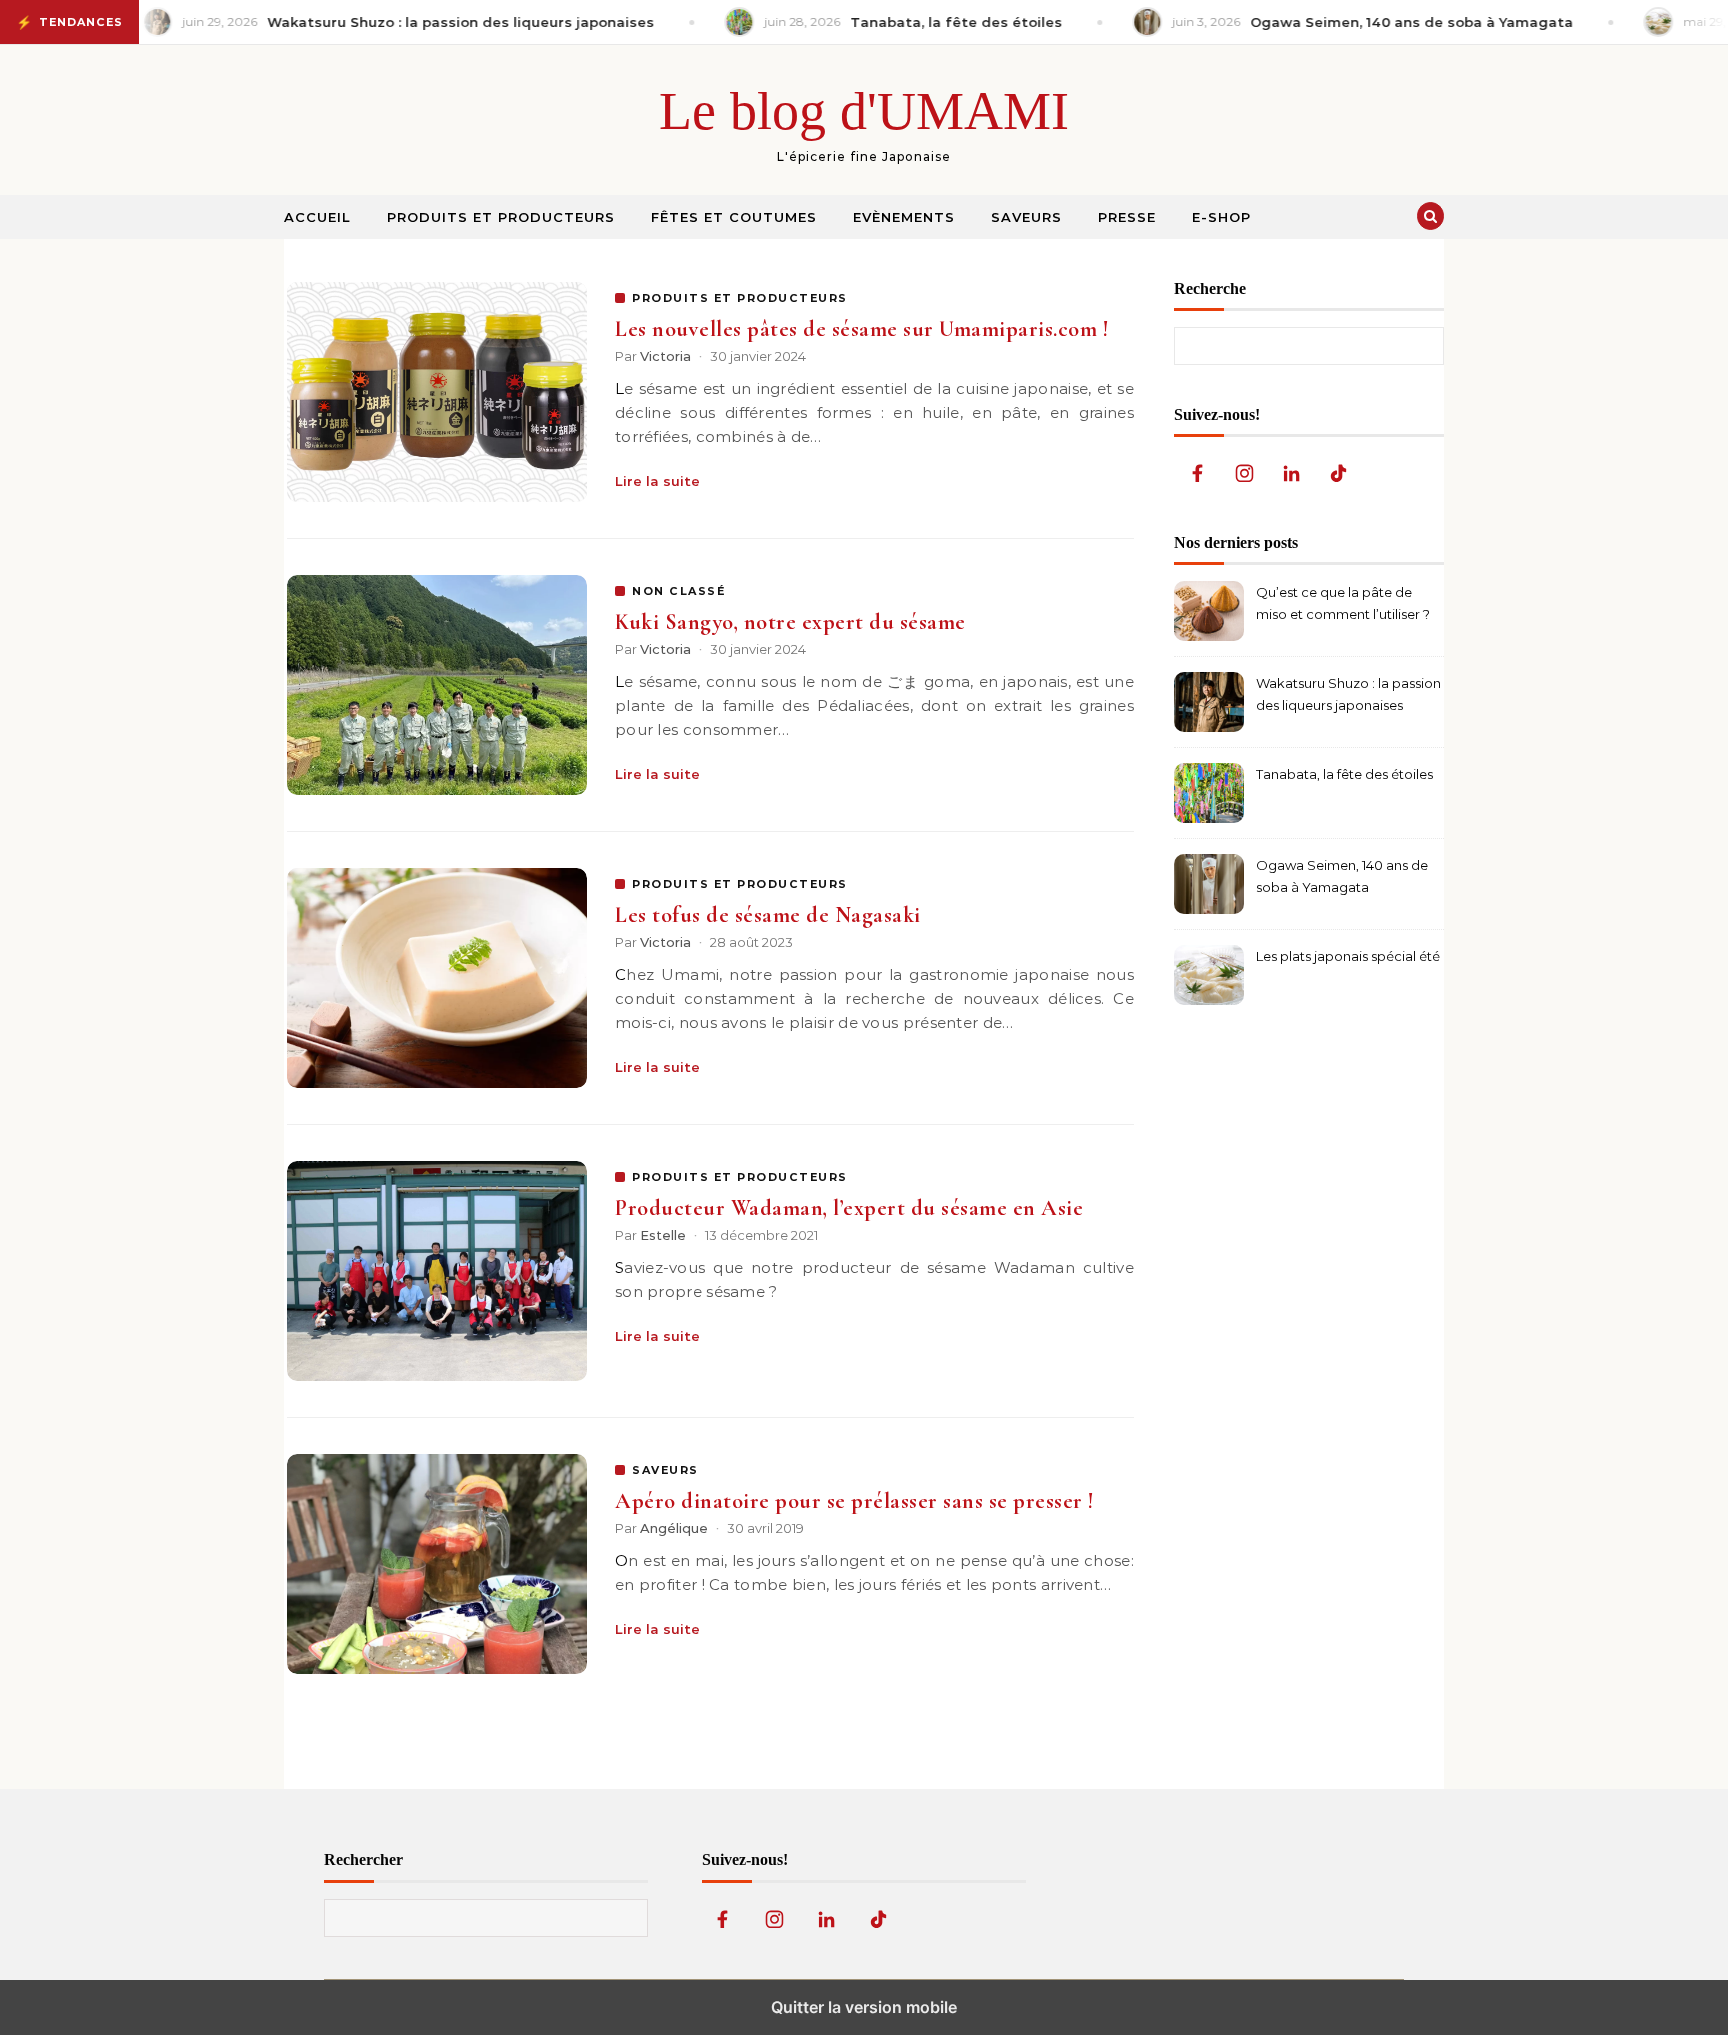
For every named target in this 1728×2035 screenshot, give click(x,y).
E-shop (1221, 217)
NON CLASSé (678, 591)
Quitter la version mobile (864, 2007)
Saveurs (1026, 217)
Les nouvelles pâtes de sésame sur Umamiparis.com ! (861, 329)
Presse (1127, 217)
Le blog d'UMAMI (864, 111)
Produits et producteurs (501, 217)
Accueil (317, 217)
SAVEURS (665, 1470)
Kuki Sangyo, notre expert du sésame (790, 622)
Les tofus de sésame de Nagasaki (768, 915)
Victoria (665, 356)
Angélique (674, 1528)
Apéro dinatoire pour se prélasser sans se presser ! (854, 1501)
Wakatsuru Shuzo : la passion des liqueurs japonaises (1348, 694)
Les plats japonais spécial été (1348, 956)
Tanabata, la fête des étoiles (1344, 774)
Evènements (904, 217)
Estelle (663, 1235)
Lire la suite (657, 481)
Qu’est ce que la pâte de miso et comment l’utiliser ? (1343, 603)
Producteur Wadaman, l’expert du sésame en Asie (849, 1208)
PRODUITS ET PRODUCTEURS (740, 298)
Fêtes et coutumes (734, 217)
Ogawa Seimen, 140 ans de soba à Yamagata (1342, 876)
